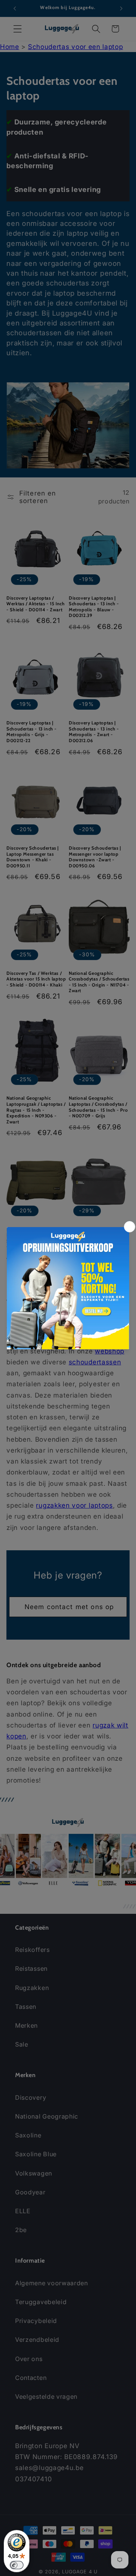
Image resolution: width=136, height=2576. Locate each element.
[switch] (17, 2565)
